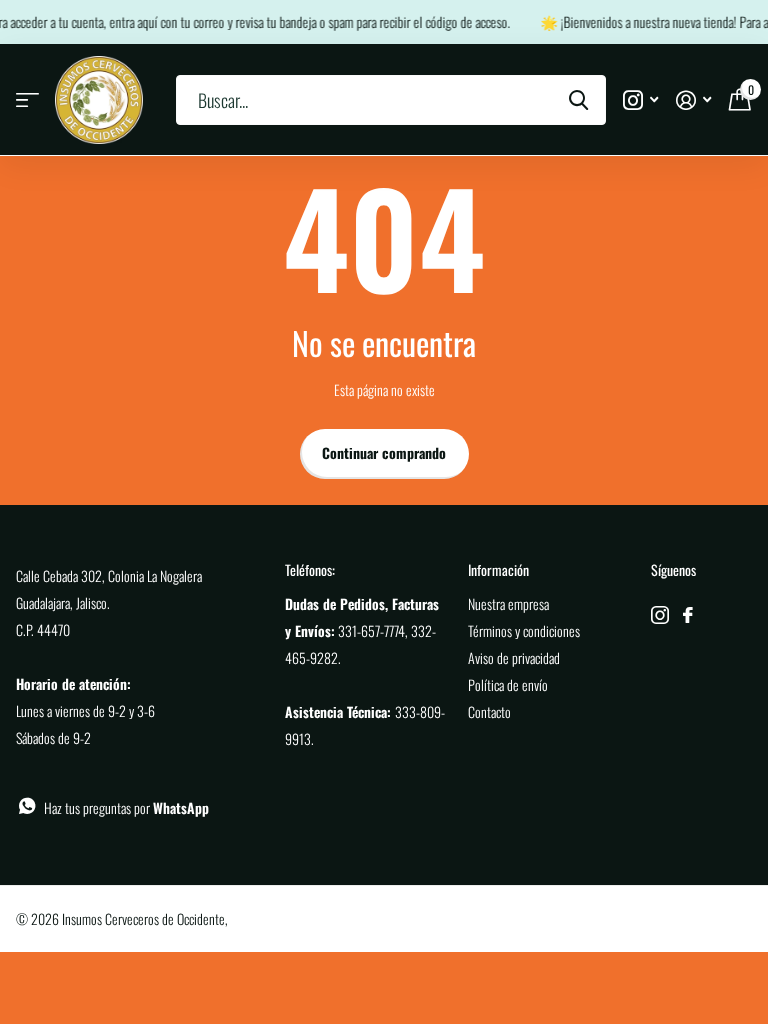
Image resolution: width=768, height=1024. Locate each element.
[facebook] (688, 615)
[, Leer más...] (640, 100)
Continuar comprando (384, 452)
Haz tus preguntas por (126, 807)
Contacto (489, 711)
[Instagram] (660, 615)
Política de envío (508, 684)
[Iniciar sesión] (693, 100)
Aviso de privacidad (514, 657)
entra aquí (129, 21)
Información (498, 569)
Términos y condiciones (524, 630)
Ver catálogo (27, 100)
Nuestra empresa (508, 603)
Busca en (578, 100)
